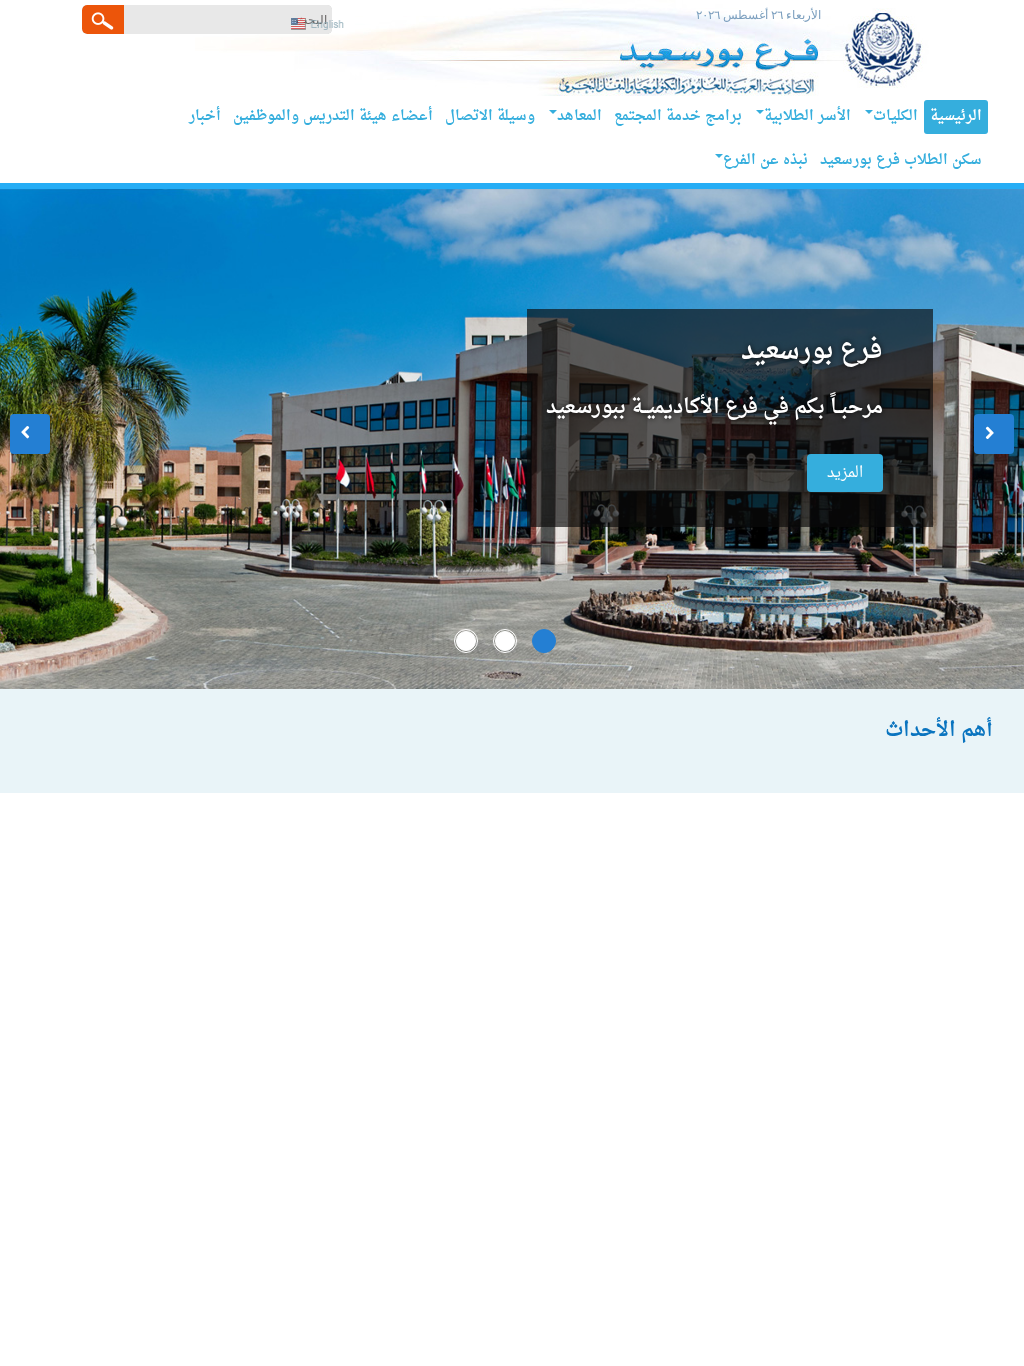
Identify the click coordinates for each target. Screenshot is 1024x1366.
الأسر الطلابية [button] (807, 116)
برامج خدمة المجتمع (678, 116)
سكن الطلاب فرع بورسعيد (901, 160)
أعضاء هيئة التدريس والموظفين (333, 116)
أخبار (205, 116)
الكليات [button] (895, 116)
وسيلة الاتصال (490, 116)
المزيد (845, 473)
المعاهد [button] (579, 116)
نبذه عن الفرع (765, 160)
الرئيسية (956, 116)
